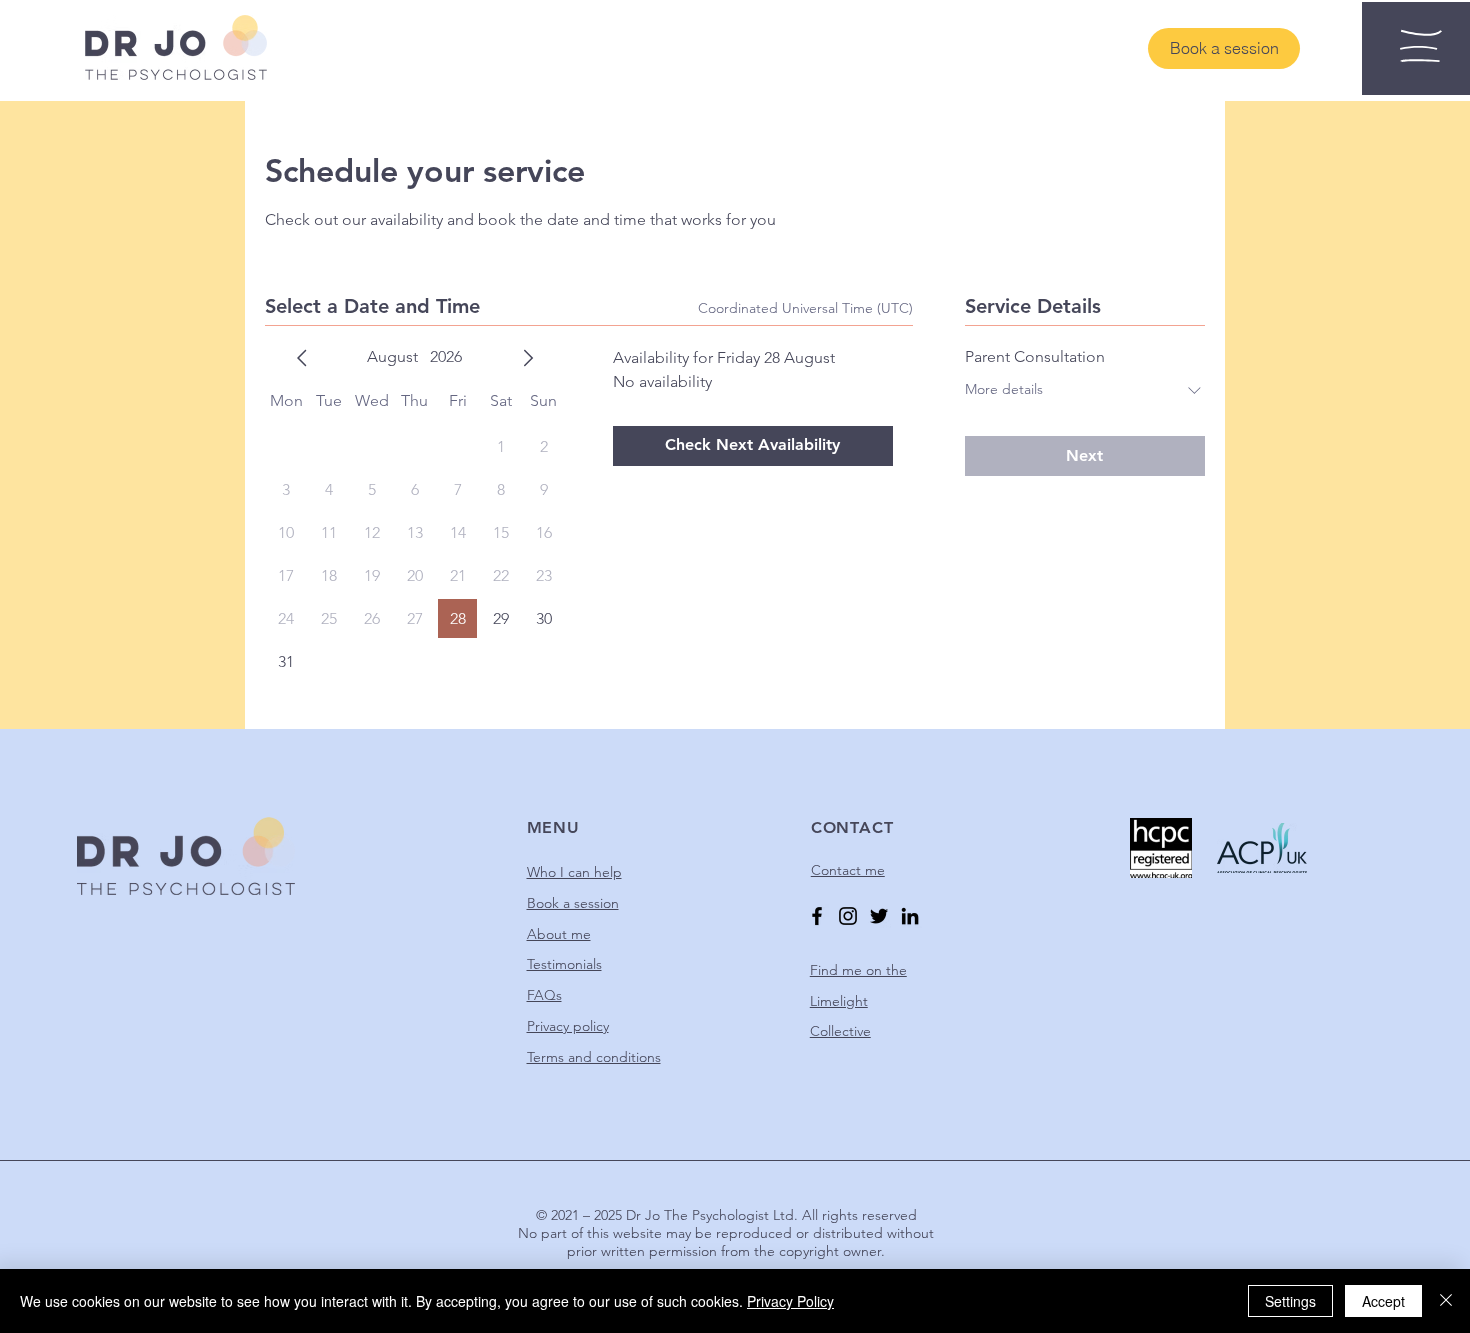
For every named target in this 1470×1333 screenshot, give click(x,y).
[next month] (528, 358)
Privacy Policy (790, 1301)
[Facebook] (817, 916)
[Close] (1446, 1301)
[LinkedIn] (910, 916)
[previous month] (302, 358)
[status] (805, 308)
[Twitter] (879, 916)
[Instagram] (848, 916)
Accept (1383, 1301)
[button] (1421, 46)
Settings (1290, 1301)
